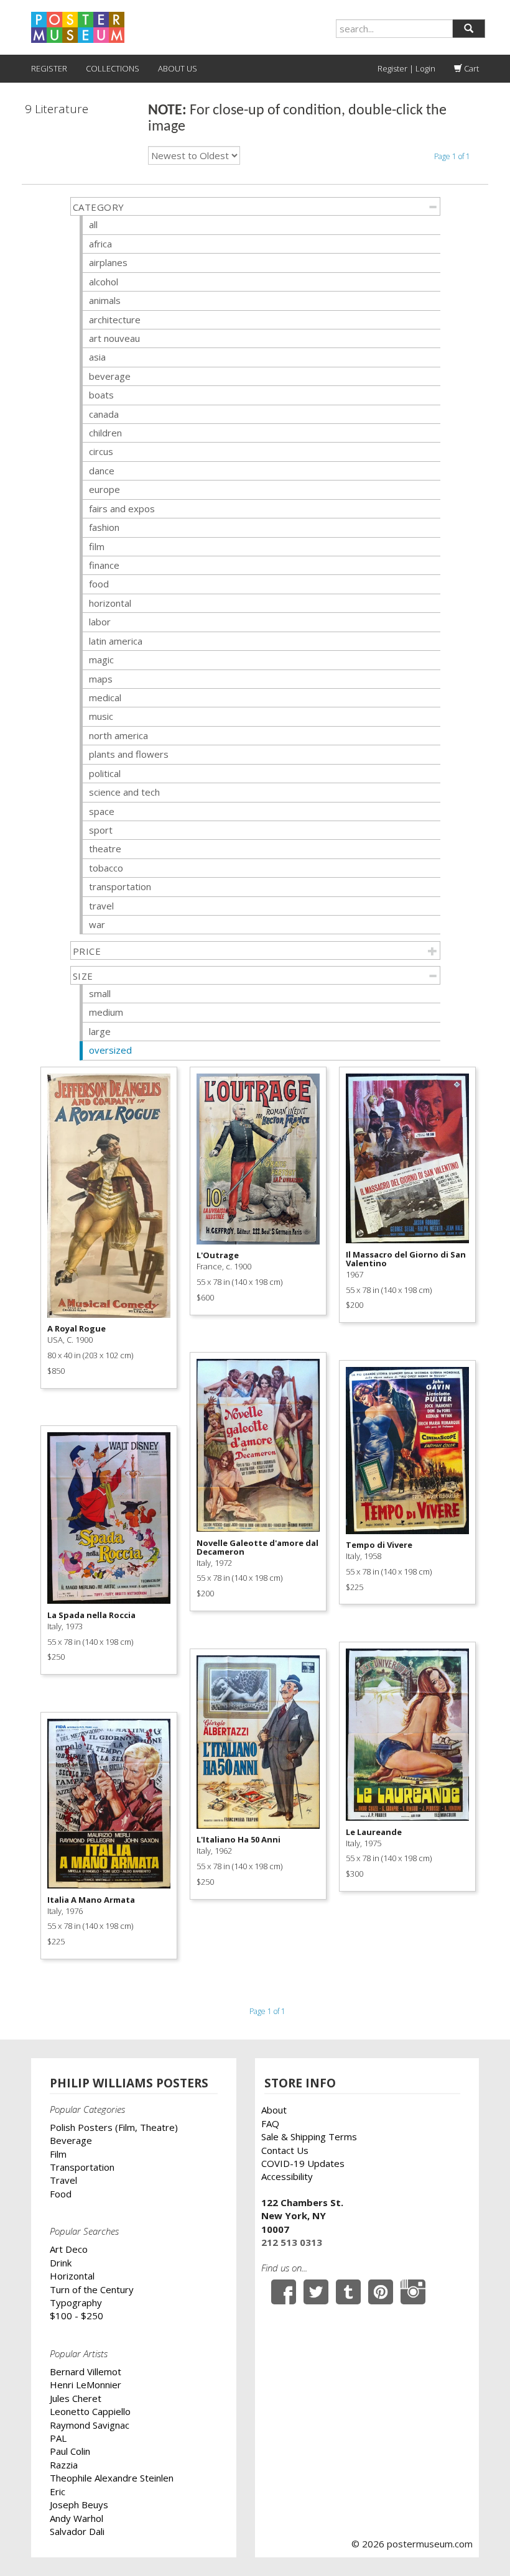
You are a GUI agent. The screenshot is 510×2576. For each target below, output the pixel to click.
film (97, 546)
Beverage (71, 2140)
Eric (58, 2491)
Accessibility (287, 2176)
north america (118, 735)
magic (101, 660)
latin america (116, 641)
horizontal (110, 603)
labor (100, 622)
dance (102, 471)
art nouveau (114, 338)
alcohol (104, 282)
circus (101, 451)
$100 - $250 (76, 2316)
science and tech (124, 792)
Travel (63, 2180)
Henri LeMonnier (86, 2385)
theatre (105, 849)
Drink (61, 2263)
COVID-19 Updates (303, 2163)
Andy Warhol (76, 2518)
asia (97, 357)
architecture (115, 320)
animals (105, 300)
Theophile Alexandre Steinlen (112, 2478)
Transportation (82, 2167)
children (105, 433)
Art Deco (69, 2249)
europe (104, 489)
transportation (120, 886)
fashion (104, 527)
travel (101, 906)
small (100, 993)
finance (104, 565)
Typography (76, 2302)
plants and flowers (129, 754)
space (102, 811)
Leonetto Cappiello (90, 2411)
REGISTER (49, 68)
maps (101, 679)
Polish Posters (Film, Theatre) (114, 2127)
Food (61, 2194)
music (101, 716)
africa (100, 244)
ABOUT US (178, 68)
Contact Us (285, 2150)
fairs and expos (122, 508)
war (97, 924)
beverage (110, 376)
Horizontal (72, 2276)
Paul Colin (70, 2451)
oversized (110, 1050)
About (274, 2110)
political (105, 773)
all (93, 224)
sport (101, 830)
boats (101, 395)
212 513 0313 (292, 2242)
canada (104, 414)
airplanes (108, 262)
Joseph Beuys (79, 2505)
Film (58, 2154)
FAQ (270, 2123)
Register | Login (406, 68)
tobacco (106, 868)
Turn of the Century (92, 2289)
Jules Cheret (76, 2398)
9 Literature (57, 109)
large (100, 1031)
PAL (58, 2438)
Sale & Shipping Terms (309, 2137)
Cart (471, 68)
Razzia (64, 2465)
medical (105, 697)
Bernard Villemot (86, 2371)
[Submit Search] (469, 29)
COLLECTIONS (113, 68)
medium (106, 1012)
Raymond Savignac (90, 2425)
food (99, 584)
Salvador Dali (77, 2531)
